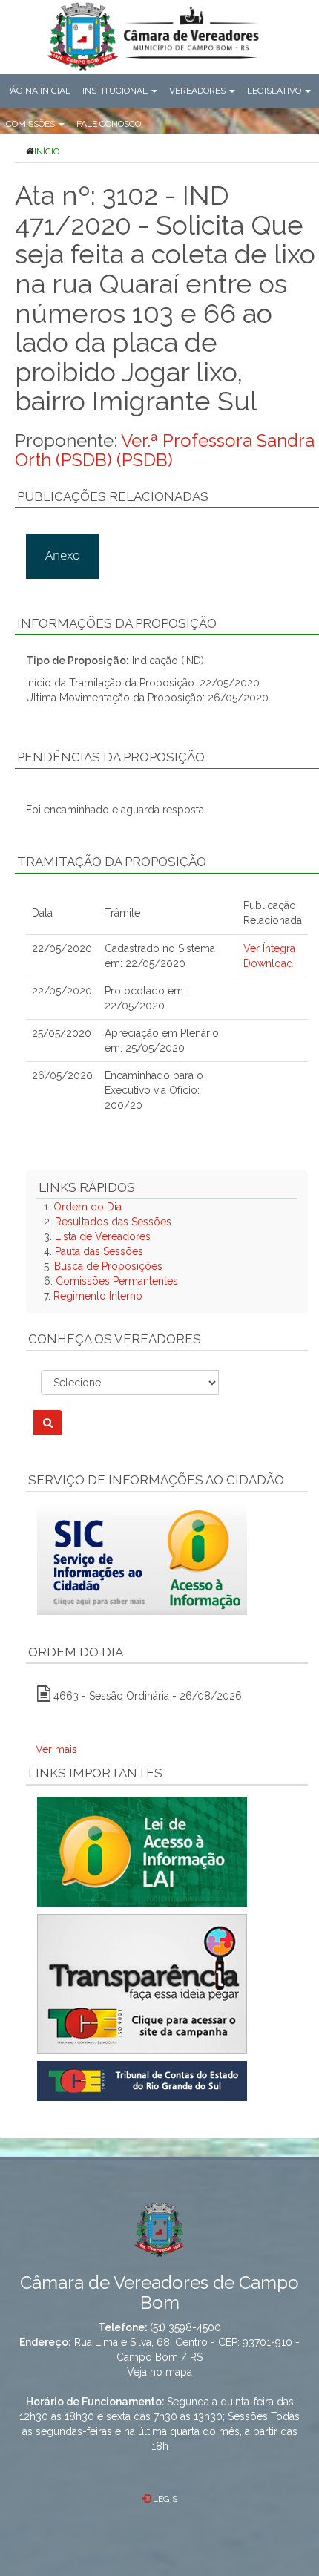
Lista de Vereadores (103, 1236)
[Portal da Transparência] (167, 1984)
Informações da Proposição (117, 623)
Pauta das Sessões (99, 1251)
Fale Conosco (109, 124)
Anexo (63, 555)
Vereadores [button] (198, 91)
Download (268, 963)
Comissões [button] (32, 124)
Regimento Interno (98, 1296)
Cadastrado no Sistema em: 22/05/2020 (160, 956)
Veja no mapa (159, 2372)
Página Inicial (38, 91)
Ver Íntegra (269, 948)
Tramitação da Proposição (112, 862)
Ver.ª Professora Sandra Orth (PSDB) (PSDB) (165, 450)
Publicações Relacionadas (113, 496)
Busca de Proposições (108, 1266)
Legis (164, 2499)
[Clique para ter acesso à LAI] (142, 1851)
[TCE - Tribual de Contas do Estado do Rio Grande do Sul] (142, 2080)
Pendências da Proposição (111, 757)
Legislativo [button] (275, 91)
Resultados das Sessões (113, 1222)
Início (47, 151)
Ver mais (56, 1749)
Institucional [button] (116, 91)
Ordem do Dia (88, 1207)
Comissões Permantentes (117, 1281)
